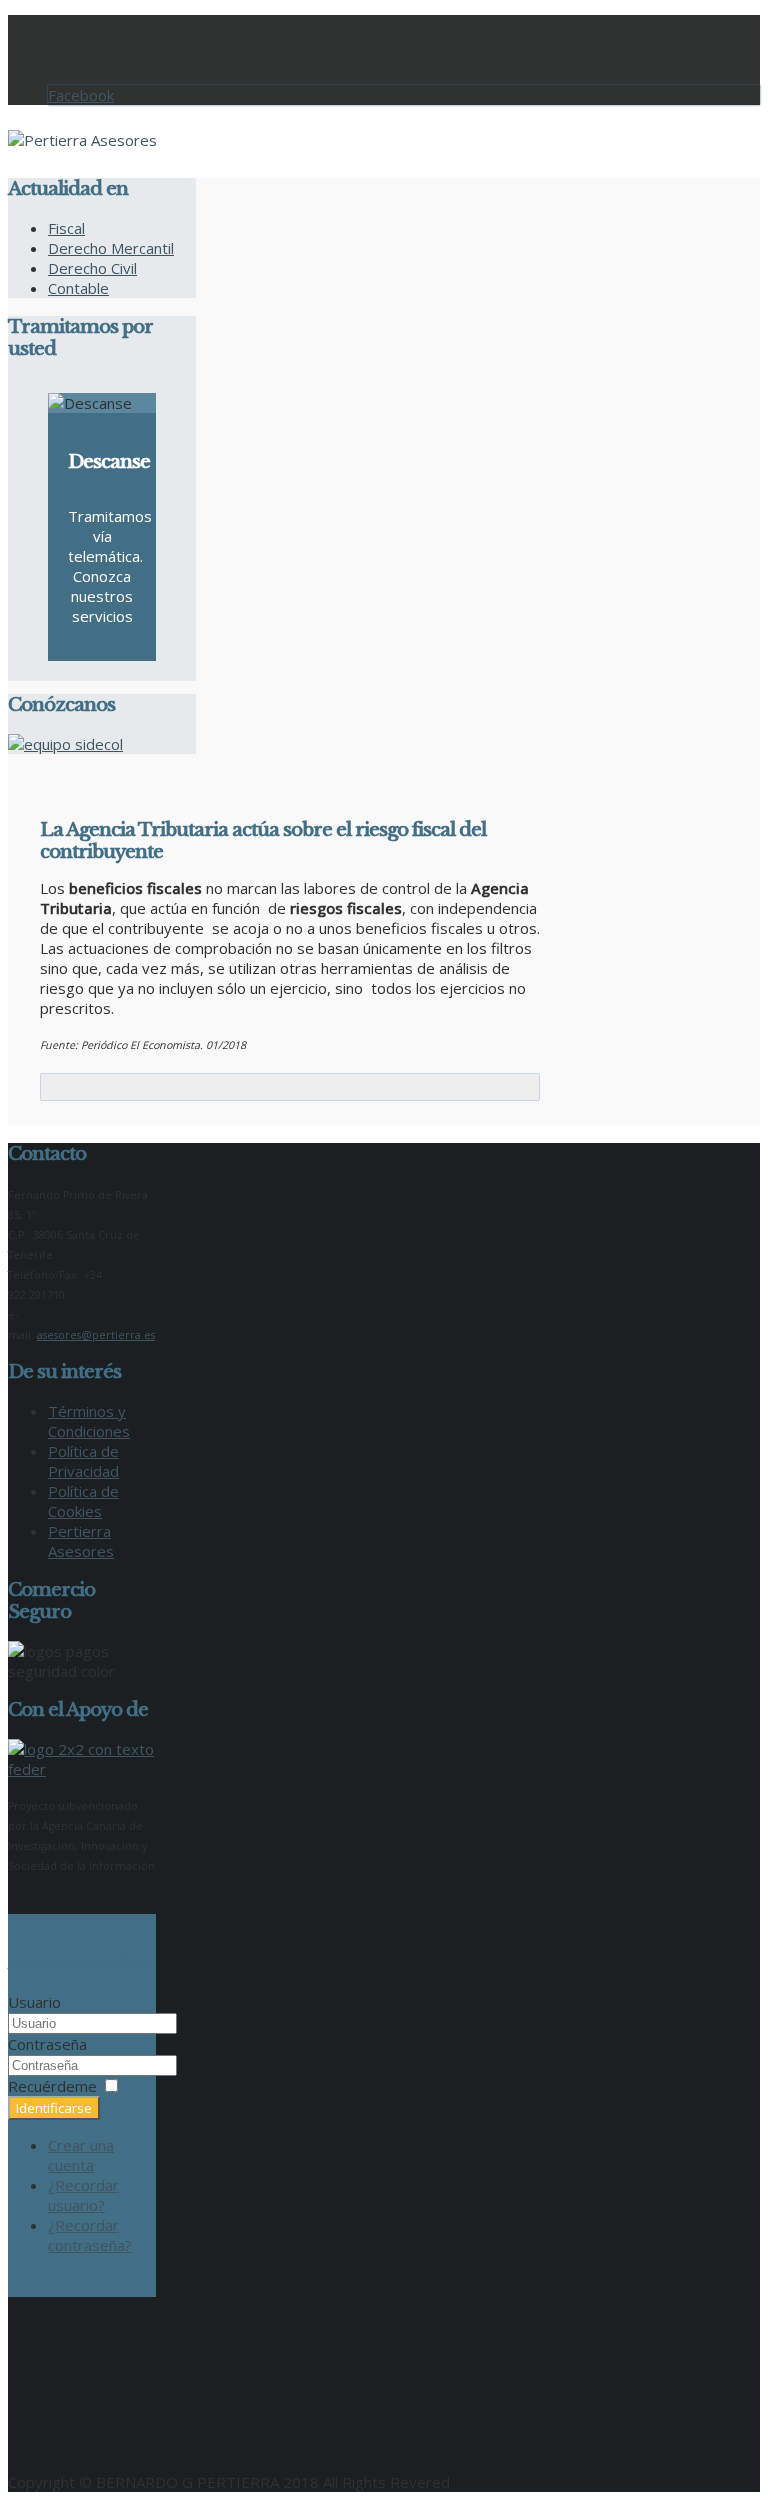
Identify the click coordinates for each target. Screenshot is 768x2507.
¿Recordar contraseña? (90, 2235)
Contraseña (47, 2044)
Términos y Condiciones (89, 1421)
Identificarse (54, 2108)
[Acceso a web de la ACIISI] (83, 1769)
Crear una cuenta (81, 2155)
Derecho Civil (92, 268)
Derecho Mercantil (111, 248)
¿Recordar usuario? (83, 2195)
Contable (78, 288)
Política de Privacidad (83, 1461)
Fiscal (66, 228)
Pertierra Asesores (81, 1541)
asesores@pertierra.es (96, 1335)
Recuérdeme (52, 2086)
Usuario (34, 2002)
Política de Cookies (83, 1501)
